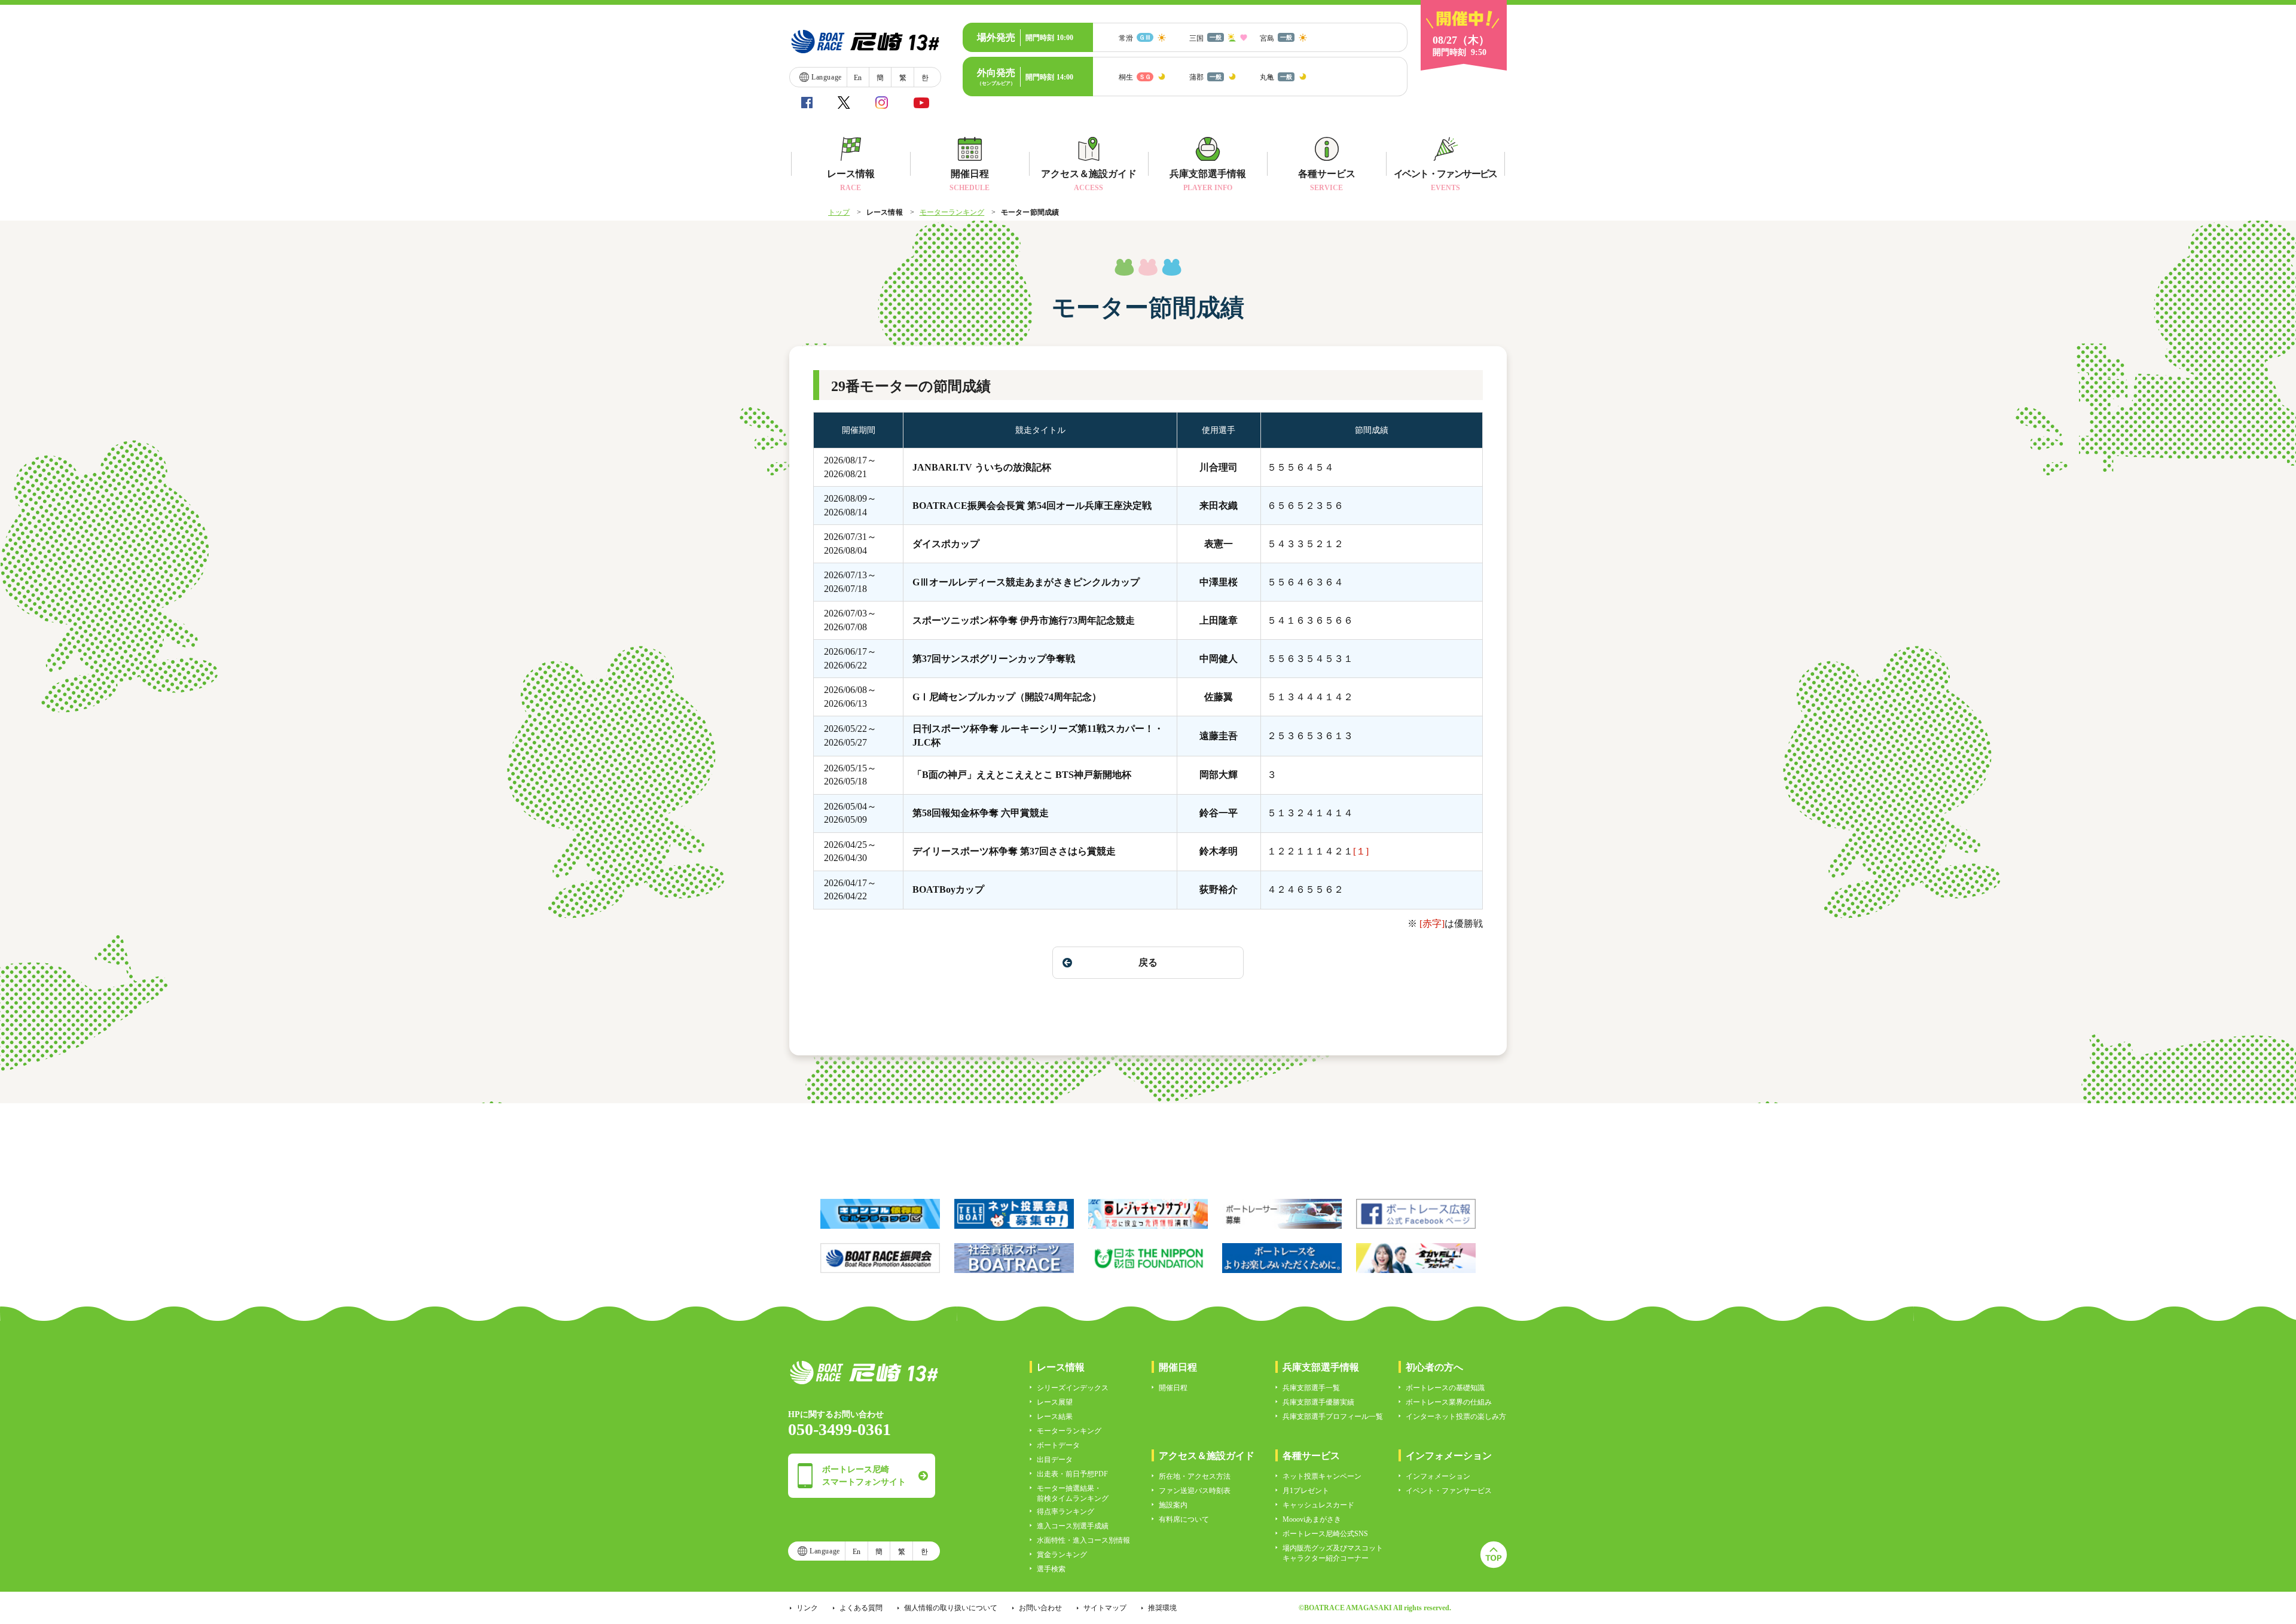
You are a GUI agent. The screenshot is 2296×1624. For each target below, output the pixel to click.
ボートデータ (1058, 1445)
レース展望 (1055, 1402)
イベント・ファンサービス (1449, 1491)
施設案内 (1173, 1505)
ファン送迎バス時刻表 (1195, 1491)
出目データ (1055, 1460)
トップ (839, 212)
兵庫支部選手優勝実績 (1318, 1402)
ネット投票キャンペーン (1322, 1476)
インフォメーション (1438, 1476)
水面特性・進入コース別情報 (1083, 1540)
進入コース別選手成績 (1073, 1526)
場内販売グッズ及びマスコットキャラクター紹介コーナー (1333, 1553)
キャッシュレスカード (1318, 1505)
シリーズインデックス (1073, 1388)
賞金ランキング (1062, 1555)
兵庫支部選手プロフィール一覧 (1333, 1417)
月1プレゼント (1306, 1491)
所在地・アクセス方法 (1195, 1476)
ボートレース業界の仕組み (1449, 1402)
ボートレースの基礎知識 (1445, 1388)
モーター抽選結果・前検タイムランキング (1073, 1493)
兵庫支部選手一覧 (1311, 1388)
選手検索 (1051, 1569)
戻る (1148, 962)
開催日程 (1173, 1388)
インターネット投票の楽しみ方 (1456, 1417)
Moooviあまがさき (1312, 1519)
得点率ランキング (1065, 1512)
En (858, 78)
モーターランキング (952, 212)
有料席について (1184, 1519)
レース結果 (1055, 1417)
